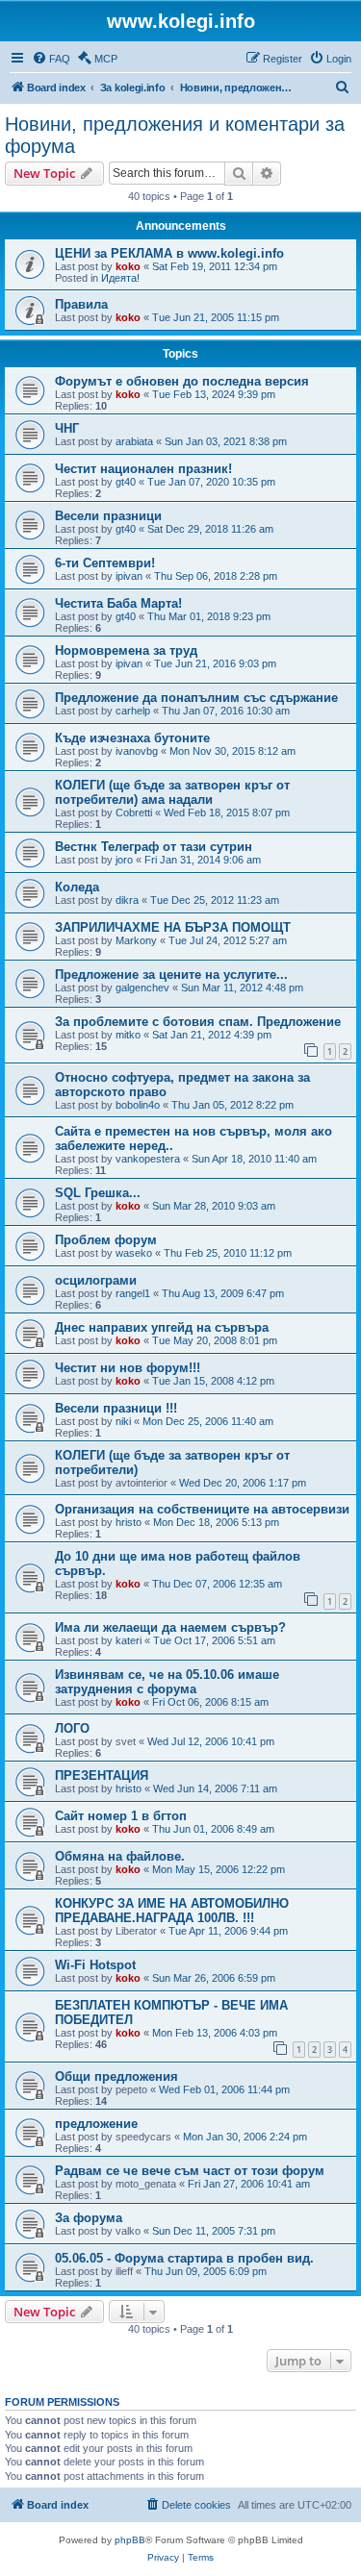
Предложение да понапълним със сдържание (196, 698)
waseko (134, 1253)
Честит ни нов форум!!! (128, 1368)
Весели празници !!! (116, 1408)
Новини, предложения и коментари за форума (175, 135)
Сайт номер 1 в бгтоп (121, 1816)
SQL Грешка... (98, 1193)
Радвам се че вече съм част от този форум (190, 2171)
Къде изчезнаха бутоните (132, 738)
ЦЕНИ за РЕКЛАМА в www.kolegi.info (169, 253)
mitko (128, 1035)
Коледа (77, 887)
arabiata (134, 441)
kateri (129, 1640)
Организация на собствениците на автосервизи (202, 1509)
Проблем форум (106, 1240)
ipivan (129, 576)
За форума (89, 2218)
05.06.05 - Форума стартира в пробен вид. (184, 2258)
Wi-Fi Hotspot (95, 1965)
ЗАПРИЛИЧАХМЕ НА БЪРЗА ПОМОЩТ (173, 927)
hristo (129, 1522)
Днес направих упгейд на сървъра (162, 1327)
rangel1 (133, 1293)
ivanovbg (137, 751)
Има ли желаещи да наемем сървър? (170, 1627)
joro (124, 860)
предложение (96, 2124)
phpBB (130, 2540)
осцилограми (96, 1280)
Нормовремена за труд (126, 650)
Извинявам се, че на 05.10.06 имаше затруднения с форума (167, 1682)
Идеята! (120, 278)
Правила (81, 304)
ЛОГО (72, 1728)
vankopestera (148, 1159)
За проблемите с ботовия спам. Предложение (198, 1022)
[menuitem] (51, 59)
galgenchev (142, 988)
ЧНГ (67, 428)
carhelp (133, 711)
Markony (136, 940)
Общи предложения (116, 2076)
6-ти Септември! (105, 563)
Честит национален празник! (143, 469)
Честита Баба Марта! (118, 603)
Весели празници (108, 516)
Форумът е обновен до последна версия (182, 381)
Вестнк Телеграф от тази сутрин (154, 847)
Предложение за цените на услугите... (171, 975)
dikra (127, 900)
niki (123, 1421)
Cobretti (134, 813)
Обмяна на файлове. (120, 1856)
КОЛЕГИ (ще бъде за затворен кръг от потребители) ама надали (172, 792)
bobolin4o (138, 1105)
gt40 (126, 482)
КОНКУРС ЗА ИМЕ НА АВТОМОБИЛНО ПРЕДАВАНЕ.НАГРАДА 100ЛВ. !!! (172, 1911)
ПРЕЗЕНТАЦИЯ (102, 1776)
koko (128, 266)
